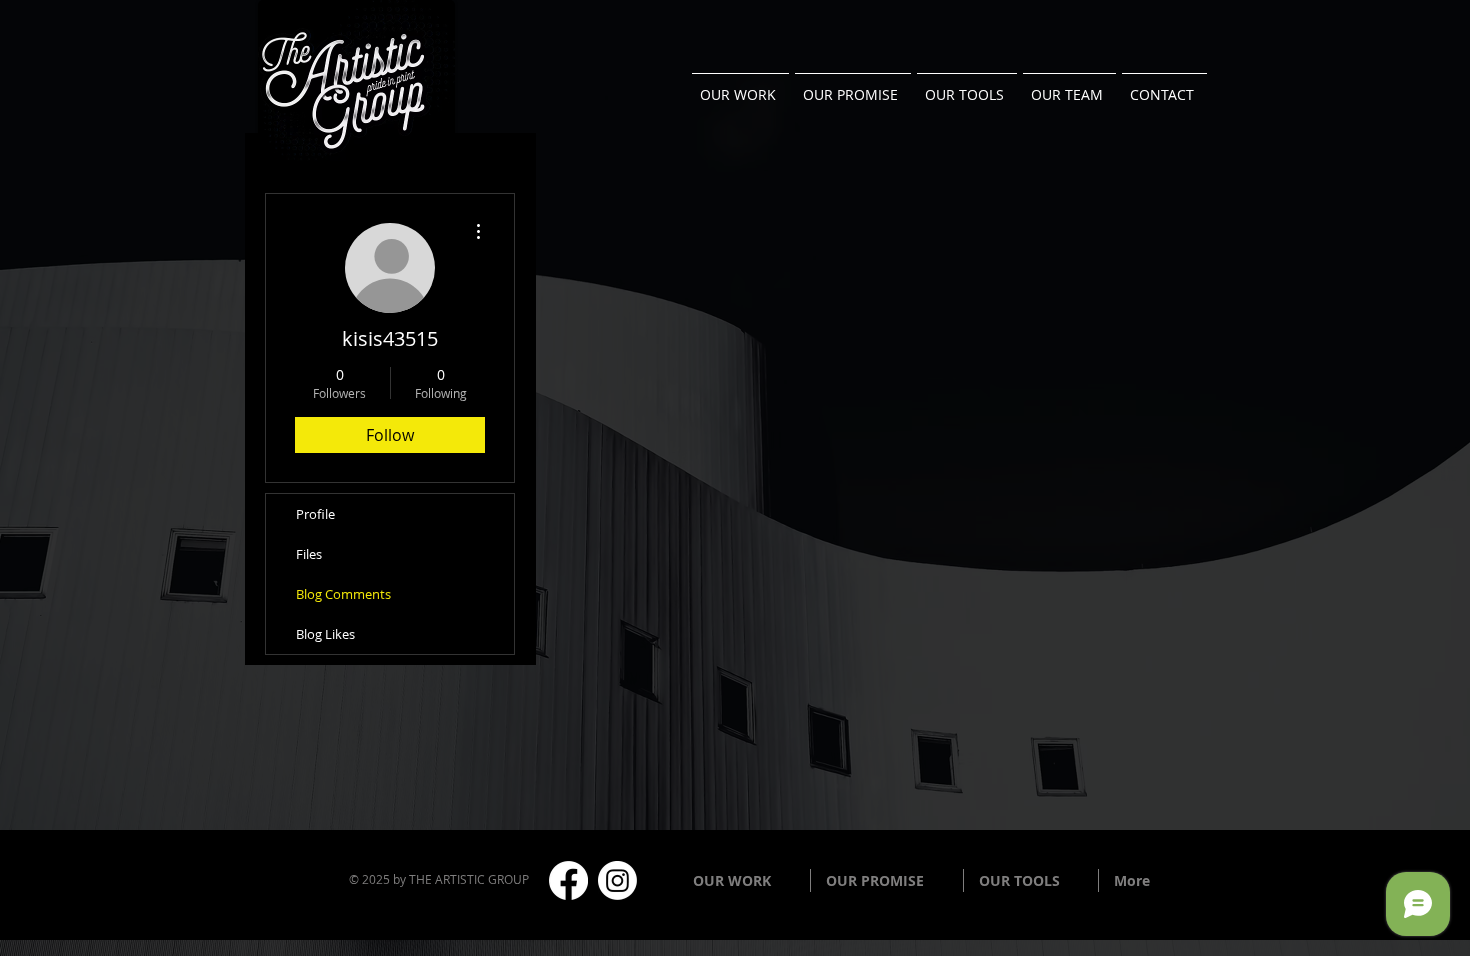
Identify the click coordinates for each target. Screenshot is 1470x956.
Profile (315, 514)
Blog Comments (343, 594)
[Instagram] (617, 880)
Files (309, 554)
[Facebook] (568, 880)
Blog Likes (325, 634)
